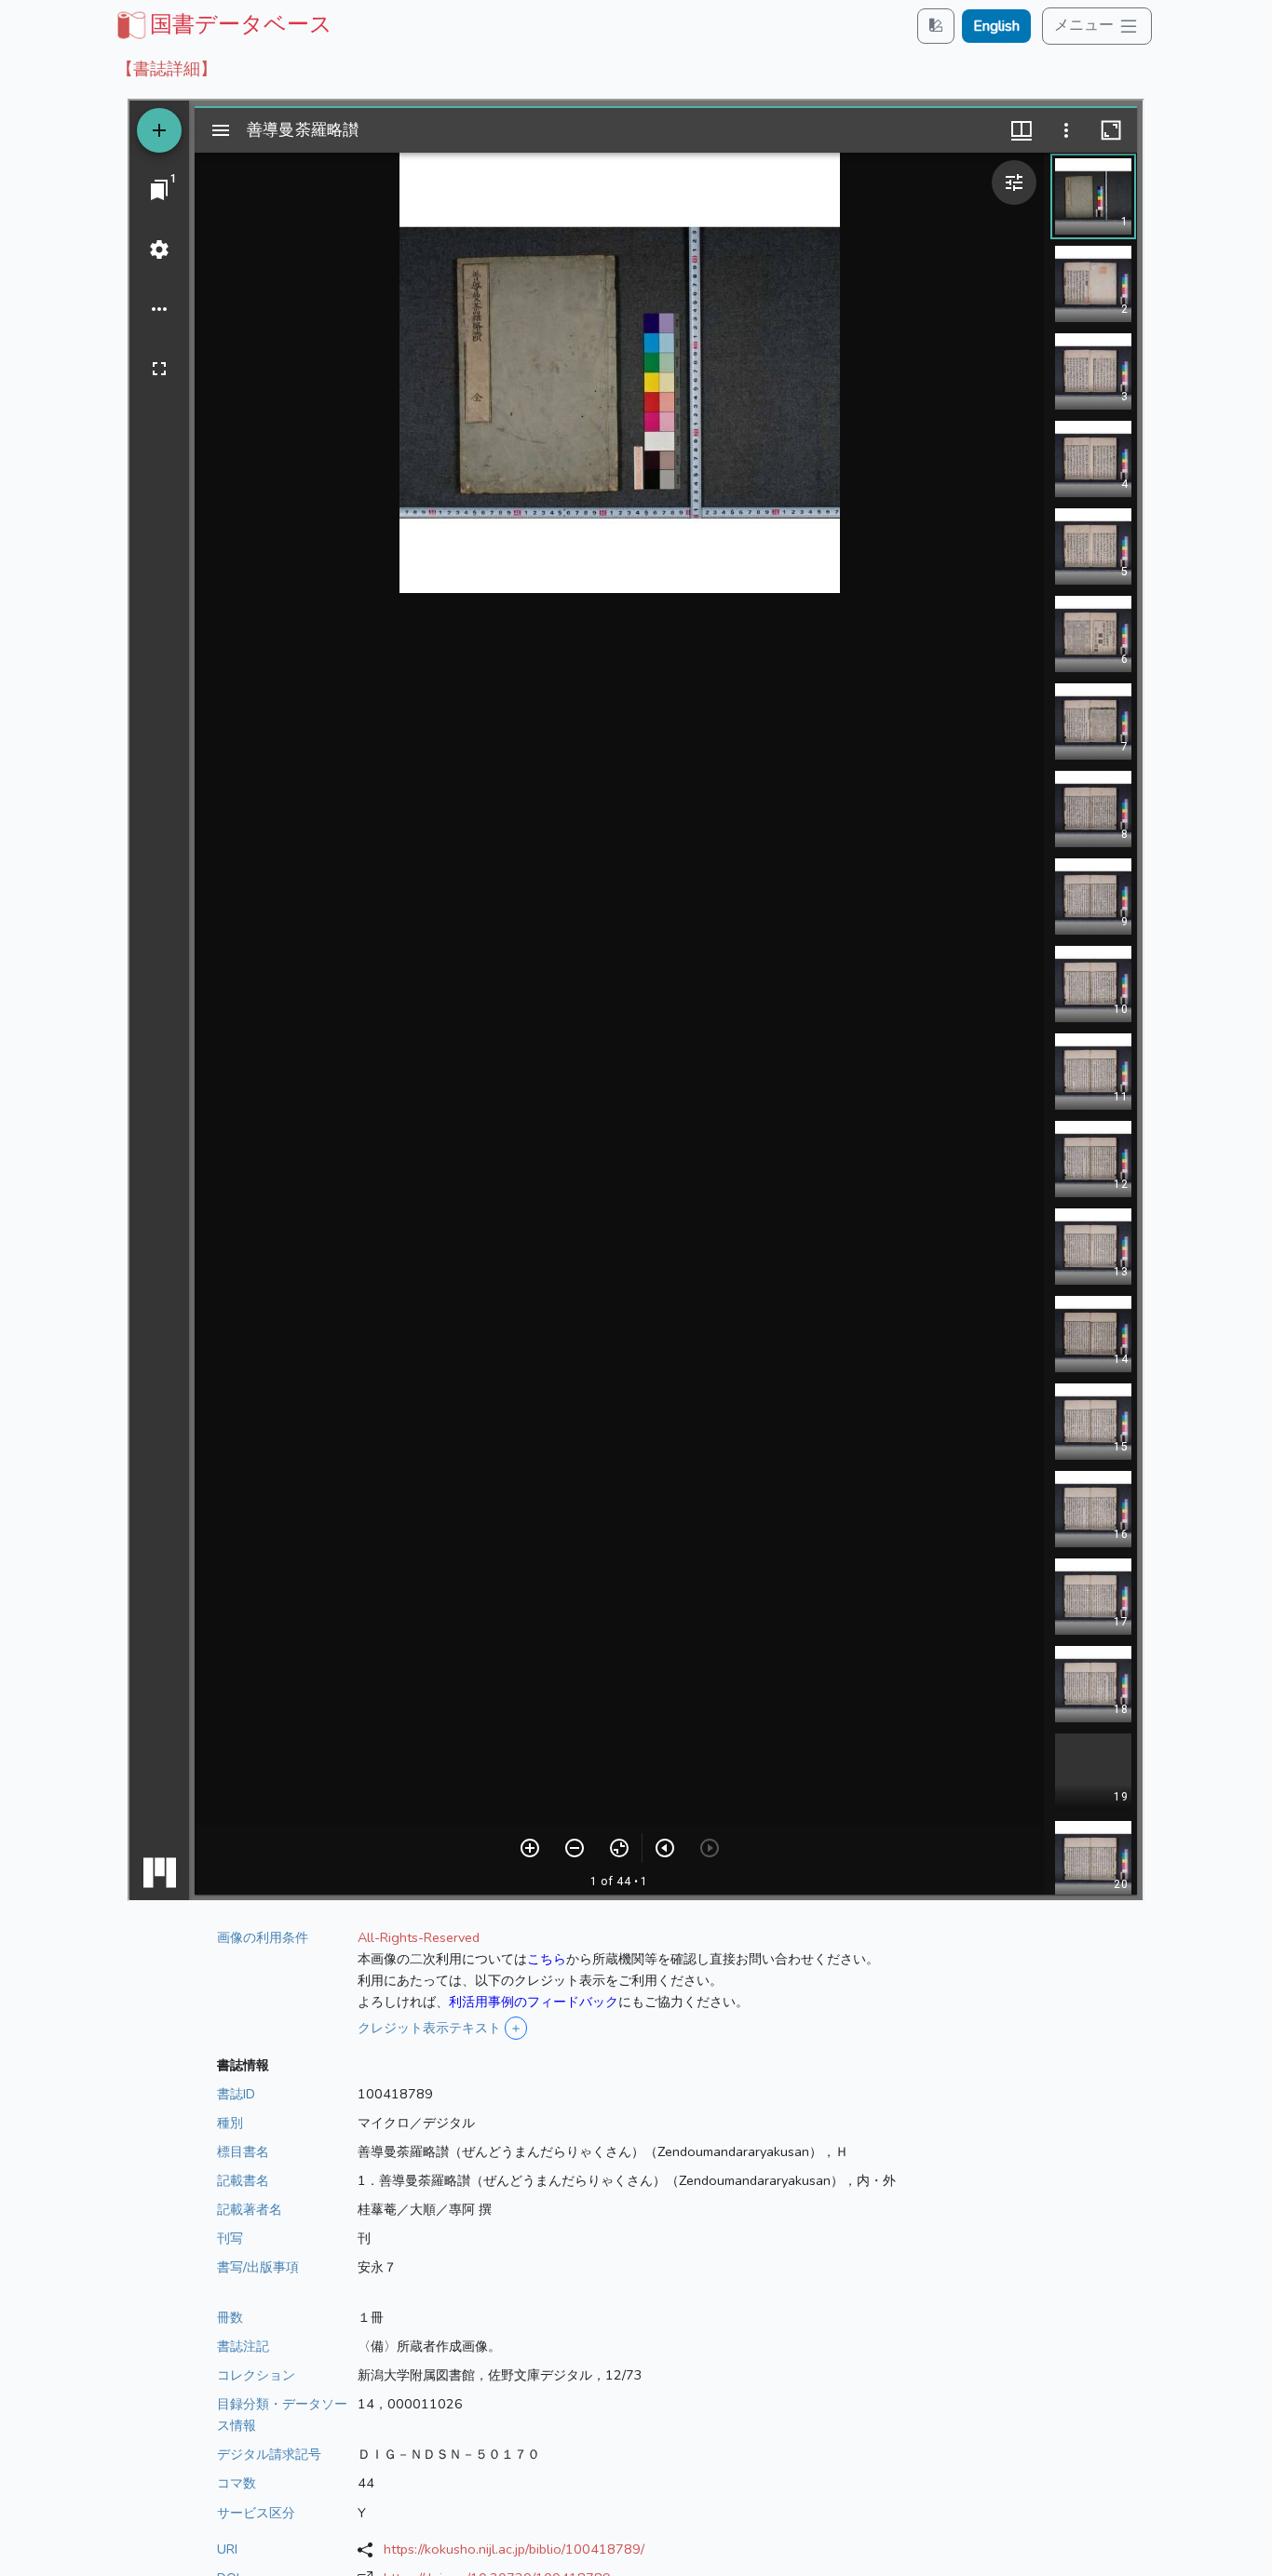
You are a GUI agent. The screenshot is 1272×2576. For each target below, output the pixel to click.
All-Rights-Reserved (419, 1937)
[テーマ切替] (936, 26)
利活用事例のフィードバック (534, 2002)
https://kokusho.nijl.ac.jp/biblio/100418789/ (514, 2549)
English (996, 26)
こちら (547, 1959)
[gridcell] (223, 24)
